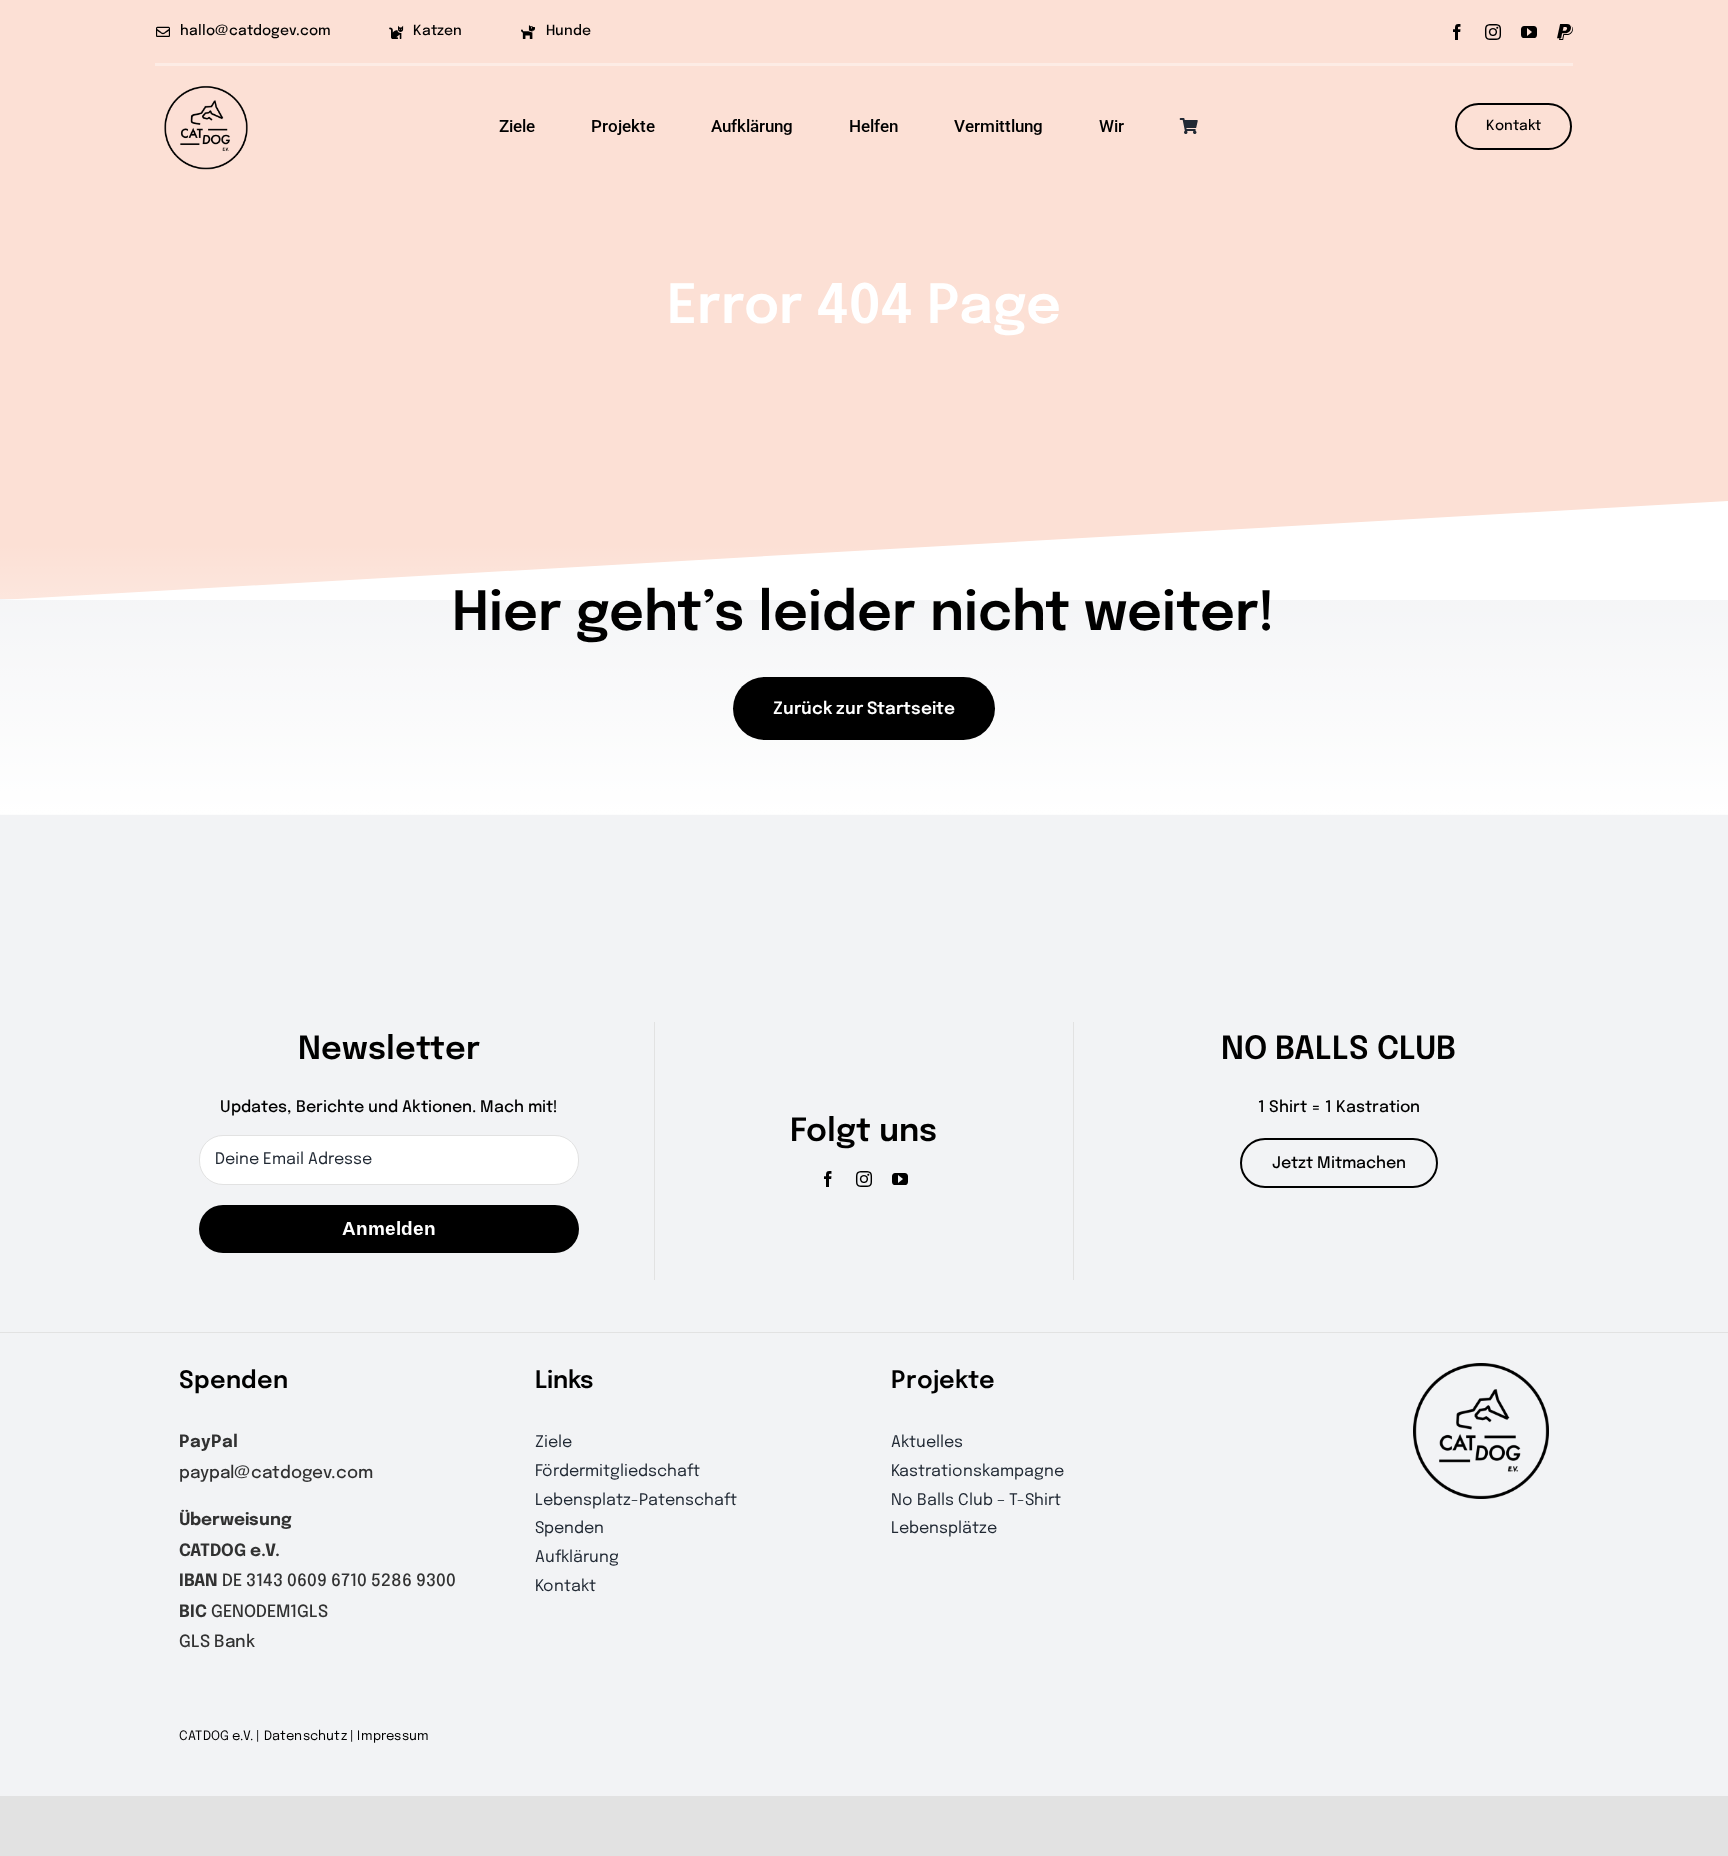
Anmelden (389, 1228)
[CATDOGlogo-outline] (206, 84)
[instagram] (1493, 32)
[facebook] (1457, 32)
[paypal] (1565, 32)
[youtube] (1529, 32)
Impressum (393, 1736)
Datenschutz (305, 1736)
